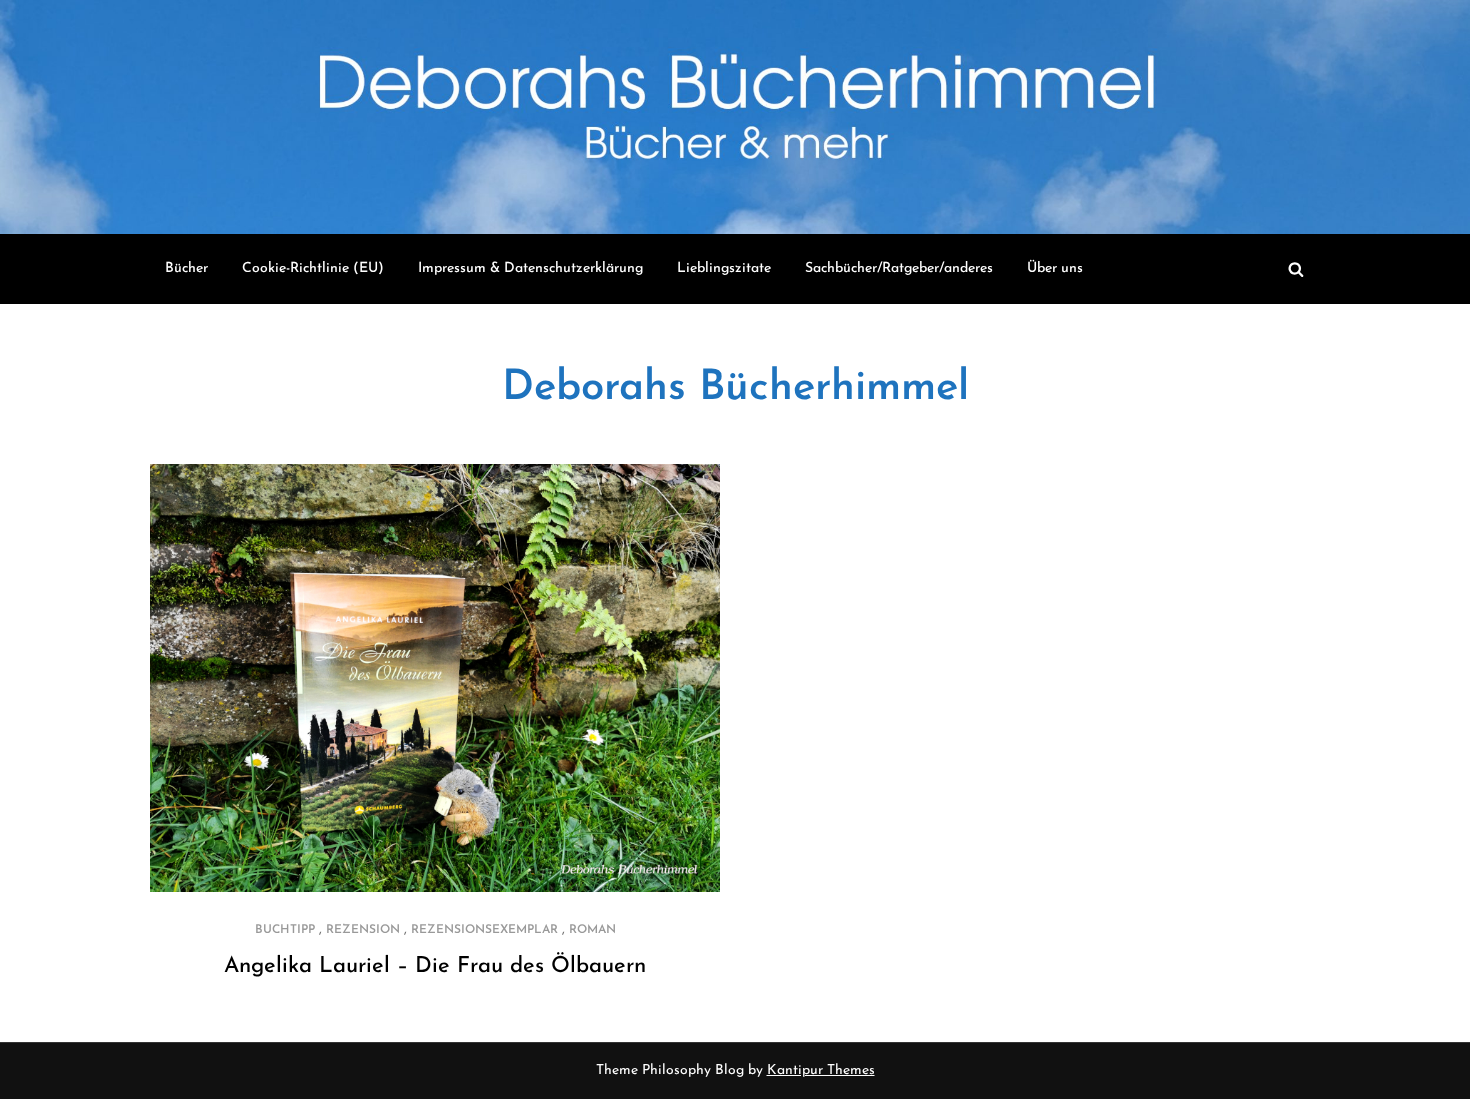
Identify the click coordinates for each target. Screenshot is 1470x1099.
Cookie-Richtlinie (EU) (313, 268)
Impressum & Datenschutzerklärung (530, 268)
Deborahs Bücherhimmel (735, 388)
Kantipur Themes (821, 1070)
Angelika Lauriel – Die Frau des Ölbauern (435, 966)
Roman (592, 930)
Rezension (363, 930)
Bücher (186, 268)
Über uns (1055, 268)
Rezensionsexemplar (484, 930)
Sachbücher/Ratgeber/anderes (899, 268)
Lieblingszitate (724, 268)
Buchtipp (285, 930)
